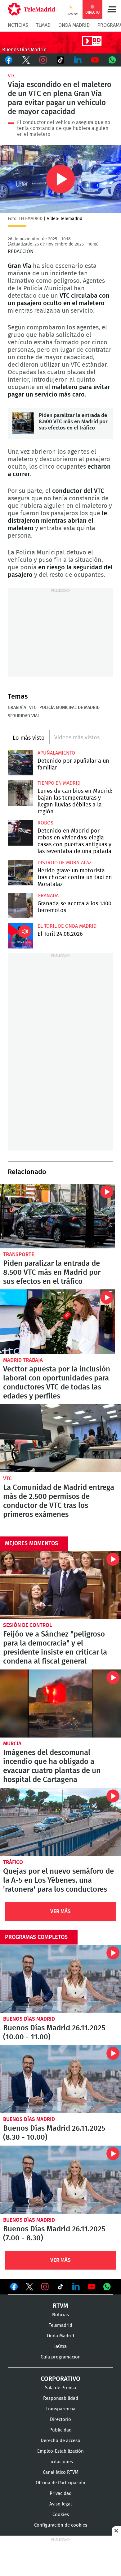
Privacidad (61, 2493)
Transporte (19, 1254)
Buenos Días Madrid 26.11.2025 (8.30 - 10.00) (60, 2079)
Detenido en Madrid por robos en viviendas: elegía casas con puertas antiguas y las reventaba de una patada (20, 833)
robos (45, 823)
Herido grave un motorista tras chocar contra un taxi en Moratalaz (20, 872)
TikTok (60, 60)
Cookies (61, 2515)
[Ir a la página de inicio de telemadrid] (31, 9)
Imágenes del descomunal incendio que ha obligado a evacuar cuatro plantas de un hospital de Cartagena (60, 1704)
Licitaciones (61, 2462)
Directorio (60, 2420)
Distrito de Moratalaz (65, 863)
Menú (112, 9)
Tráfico (13, 1862)
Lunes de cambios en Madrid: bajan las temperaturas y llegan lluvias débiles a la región (20, 793)
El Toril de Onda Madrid (67, 926)
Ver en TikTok (60, 2288)
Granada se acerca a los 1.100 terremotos (20, 905)
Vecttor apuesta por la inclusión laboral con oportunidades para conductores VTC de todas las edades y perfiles (57, 1322)
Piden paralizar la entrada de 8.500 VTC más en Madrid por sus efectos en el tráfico (23, 423)
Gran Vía (17, 708)
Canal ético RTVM (61, 2472)
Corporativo (60, 2379)
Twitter (26, 60)
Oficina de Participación (60, 2483)
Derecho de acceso (60, 2441)
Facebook (9, 60)
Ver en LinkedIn (76, 2287)
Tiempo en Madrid (59, 783)
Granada (48, 896)
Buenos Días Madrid (29, 2019)
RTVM (60, 2306)
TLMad (43, 25)
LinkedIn (78, 60)
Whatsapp (112, 60)
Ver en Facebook (14, 2288)
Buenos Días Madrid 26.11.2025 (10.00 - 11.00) (60, 1979)
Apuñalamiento (56, 753)
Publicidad (60, 2430)
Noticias (18, 25)
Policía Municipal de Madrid (69, 708)
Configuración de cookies (61, 2525)
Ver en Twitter (29, 2288)
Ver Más (60, 1911)
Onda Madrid (74, 25)
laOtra (60, 2346)
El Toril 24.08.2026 (20, 936)
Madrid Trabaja (23, 1360)
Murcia (12, 1744)
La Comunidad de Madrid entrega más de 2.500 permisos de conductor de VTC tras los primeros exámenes (60, 1438)
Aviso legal (60, 2504)
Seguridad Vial (24, 716)
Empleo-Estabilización (60, 2451)
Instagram (43, 60)
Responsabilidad (61, 2398)
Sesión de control (28, 1625)
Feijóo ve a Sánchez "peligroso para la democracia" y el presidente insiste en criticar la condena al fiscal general (60, 1585)
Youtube (95, 60)
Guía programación (61, 2357)
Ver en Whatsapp (107, 2287)
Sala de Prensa (60, 2388)
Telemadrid (60, 2325)
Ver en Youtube (92, 2287)
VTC (12, 76)
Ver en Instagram (45, 2287)
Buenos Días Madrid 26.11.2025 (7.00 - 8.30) (60, 2180)
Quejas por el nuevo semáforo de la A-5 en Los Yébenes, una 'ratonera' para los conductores (60, 1822)
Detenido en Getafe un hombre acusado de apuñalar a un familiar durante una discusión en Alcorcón (20, 763)
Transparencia (60, 2409)
